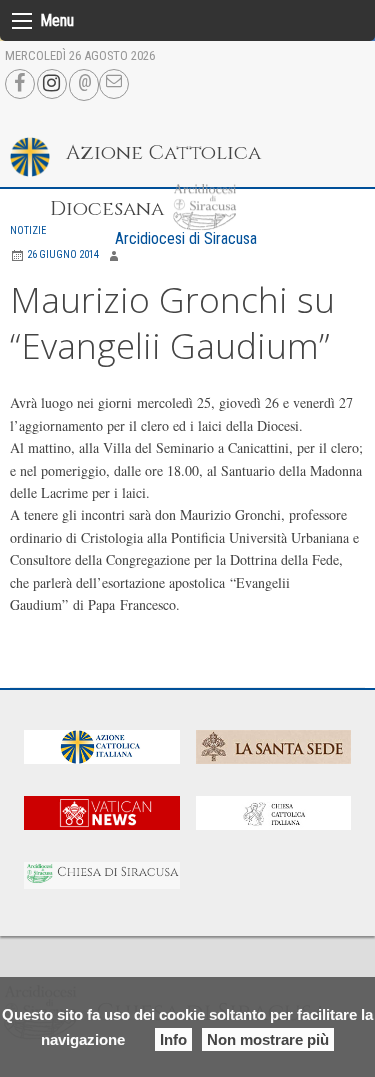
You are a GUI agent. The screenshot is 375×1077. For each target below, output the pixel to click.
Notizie (28, 230)
